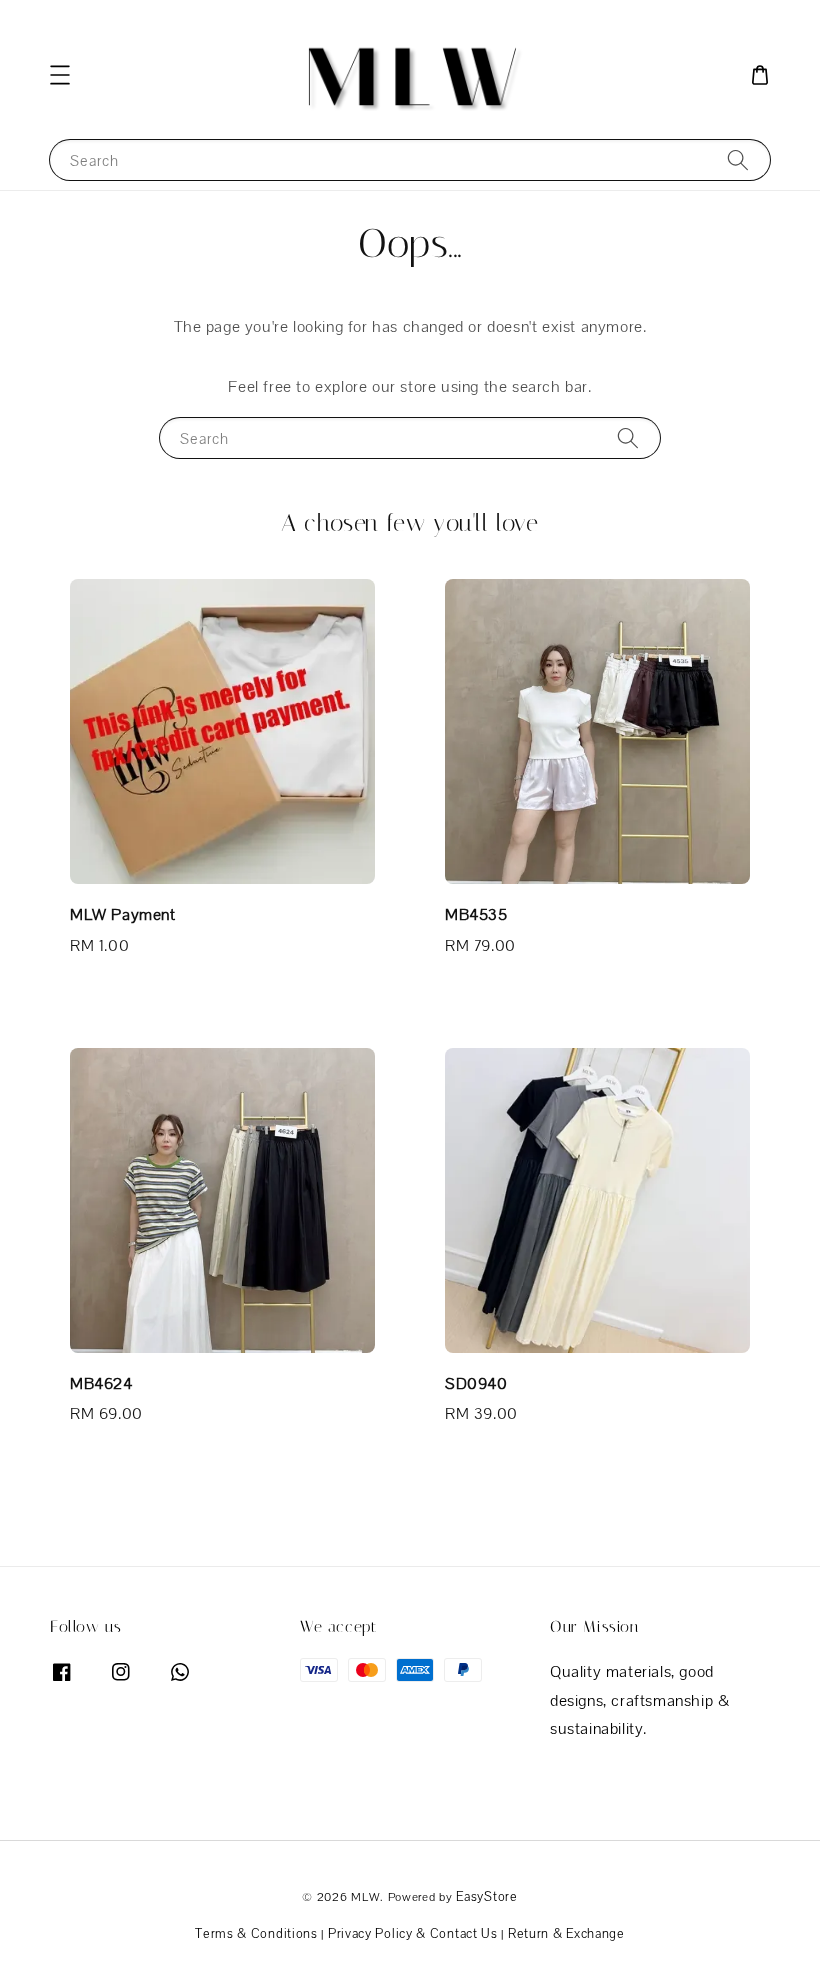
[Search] (738, 159)
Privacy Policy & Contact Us (413, 1933)
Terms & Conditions (256, 1933)
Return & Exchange (566, 1933)
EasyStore (486, 1896)
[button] (60, 75)
